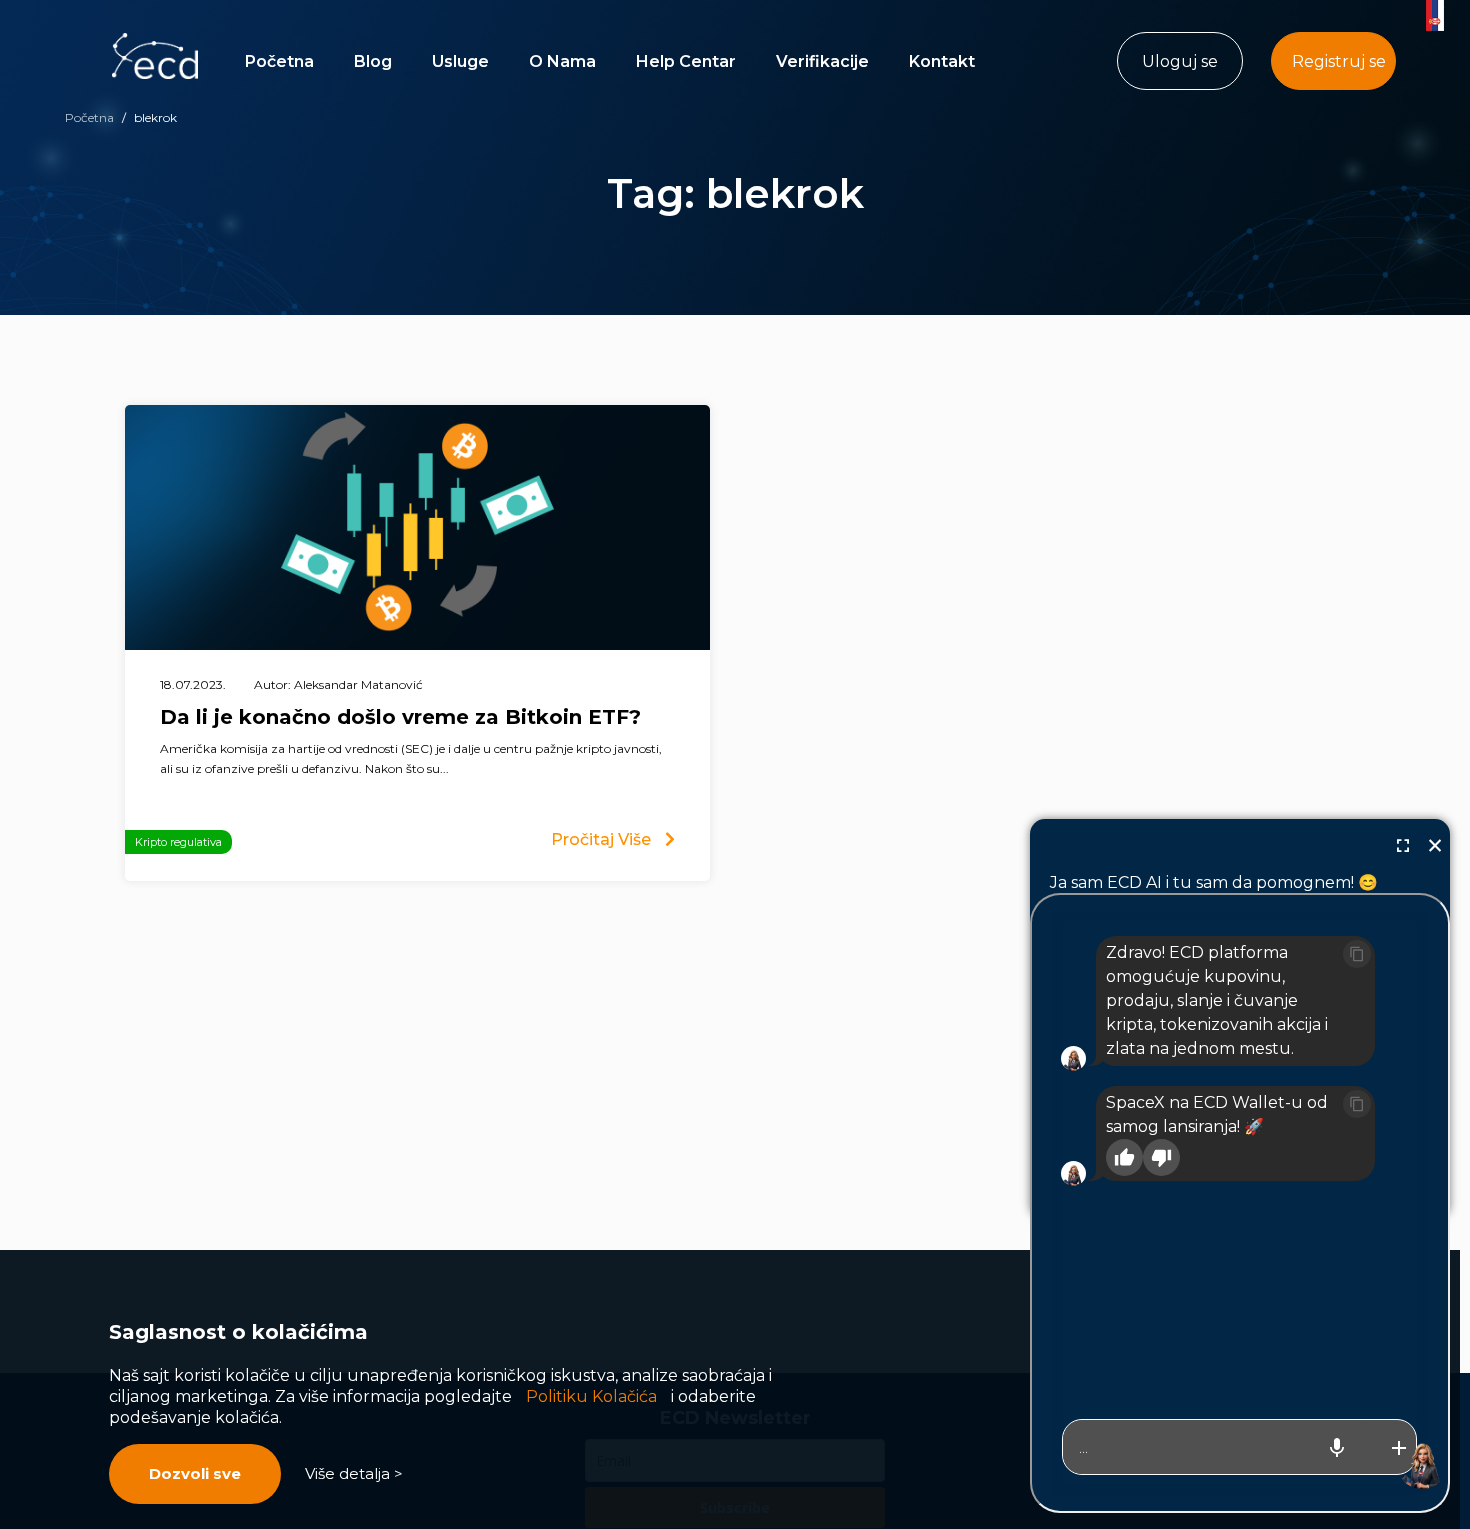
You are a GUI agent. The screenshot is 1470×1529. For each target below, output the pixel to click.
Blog (373, 61)
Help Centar (686, 61)
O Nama (562, 61)
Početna (279, 61)
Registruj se (1339, 61)
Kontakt (942, 61)
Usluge (460, 61)
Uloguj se (1180, 61)
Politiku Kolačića (591, 1396)
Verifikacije (822, 61)
